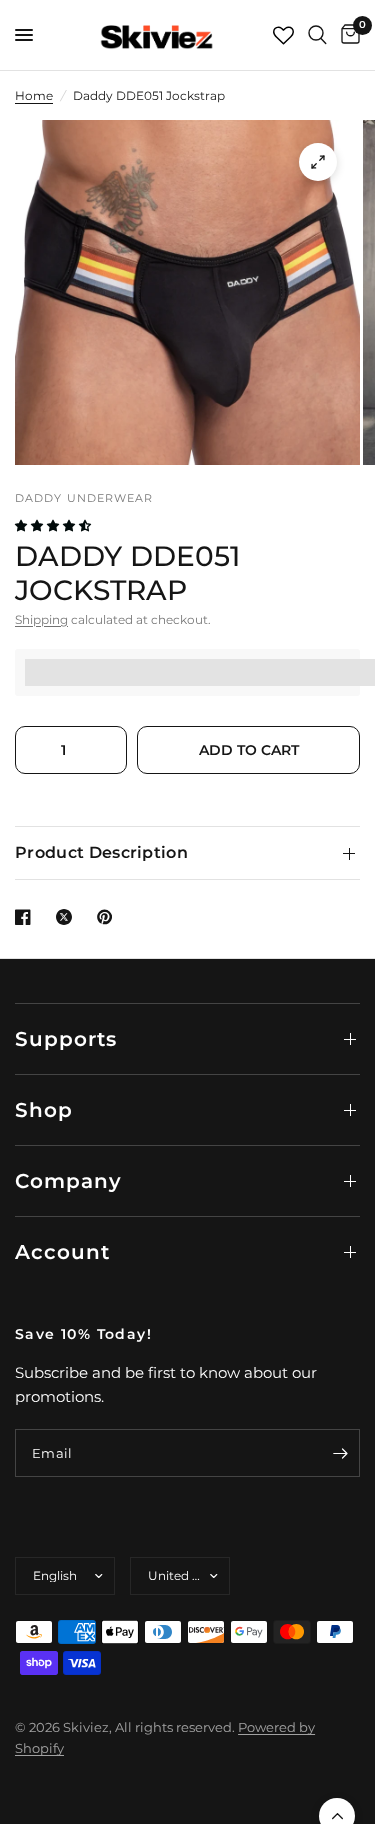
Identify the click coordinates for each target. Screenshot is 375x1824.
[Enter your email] (340, 1453)
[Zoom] (318, 162)
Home (34, 95)
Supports (66, 1039)
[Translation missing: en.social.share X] (68, 917)
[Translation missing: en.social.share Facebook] (27, 917)
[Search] (317, 35)
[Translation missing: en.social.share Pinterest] (109, 917)
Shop (44, 1110)
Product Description (101, 852)
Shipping (41, 619)
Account (62, 1252)
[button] (54, 525)
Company (68, 1181)
